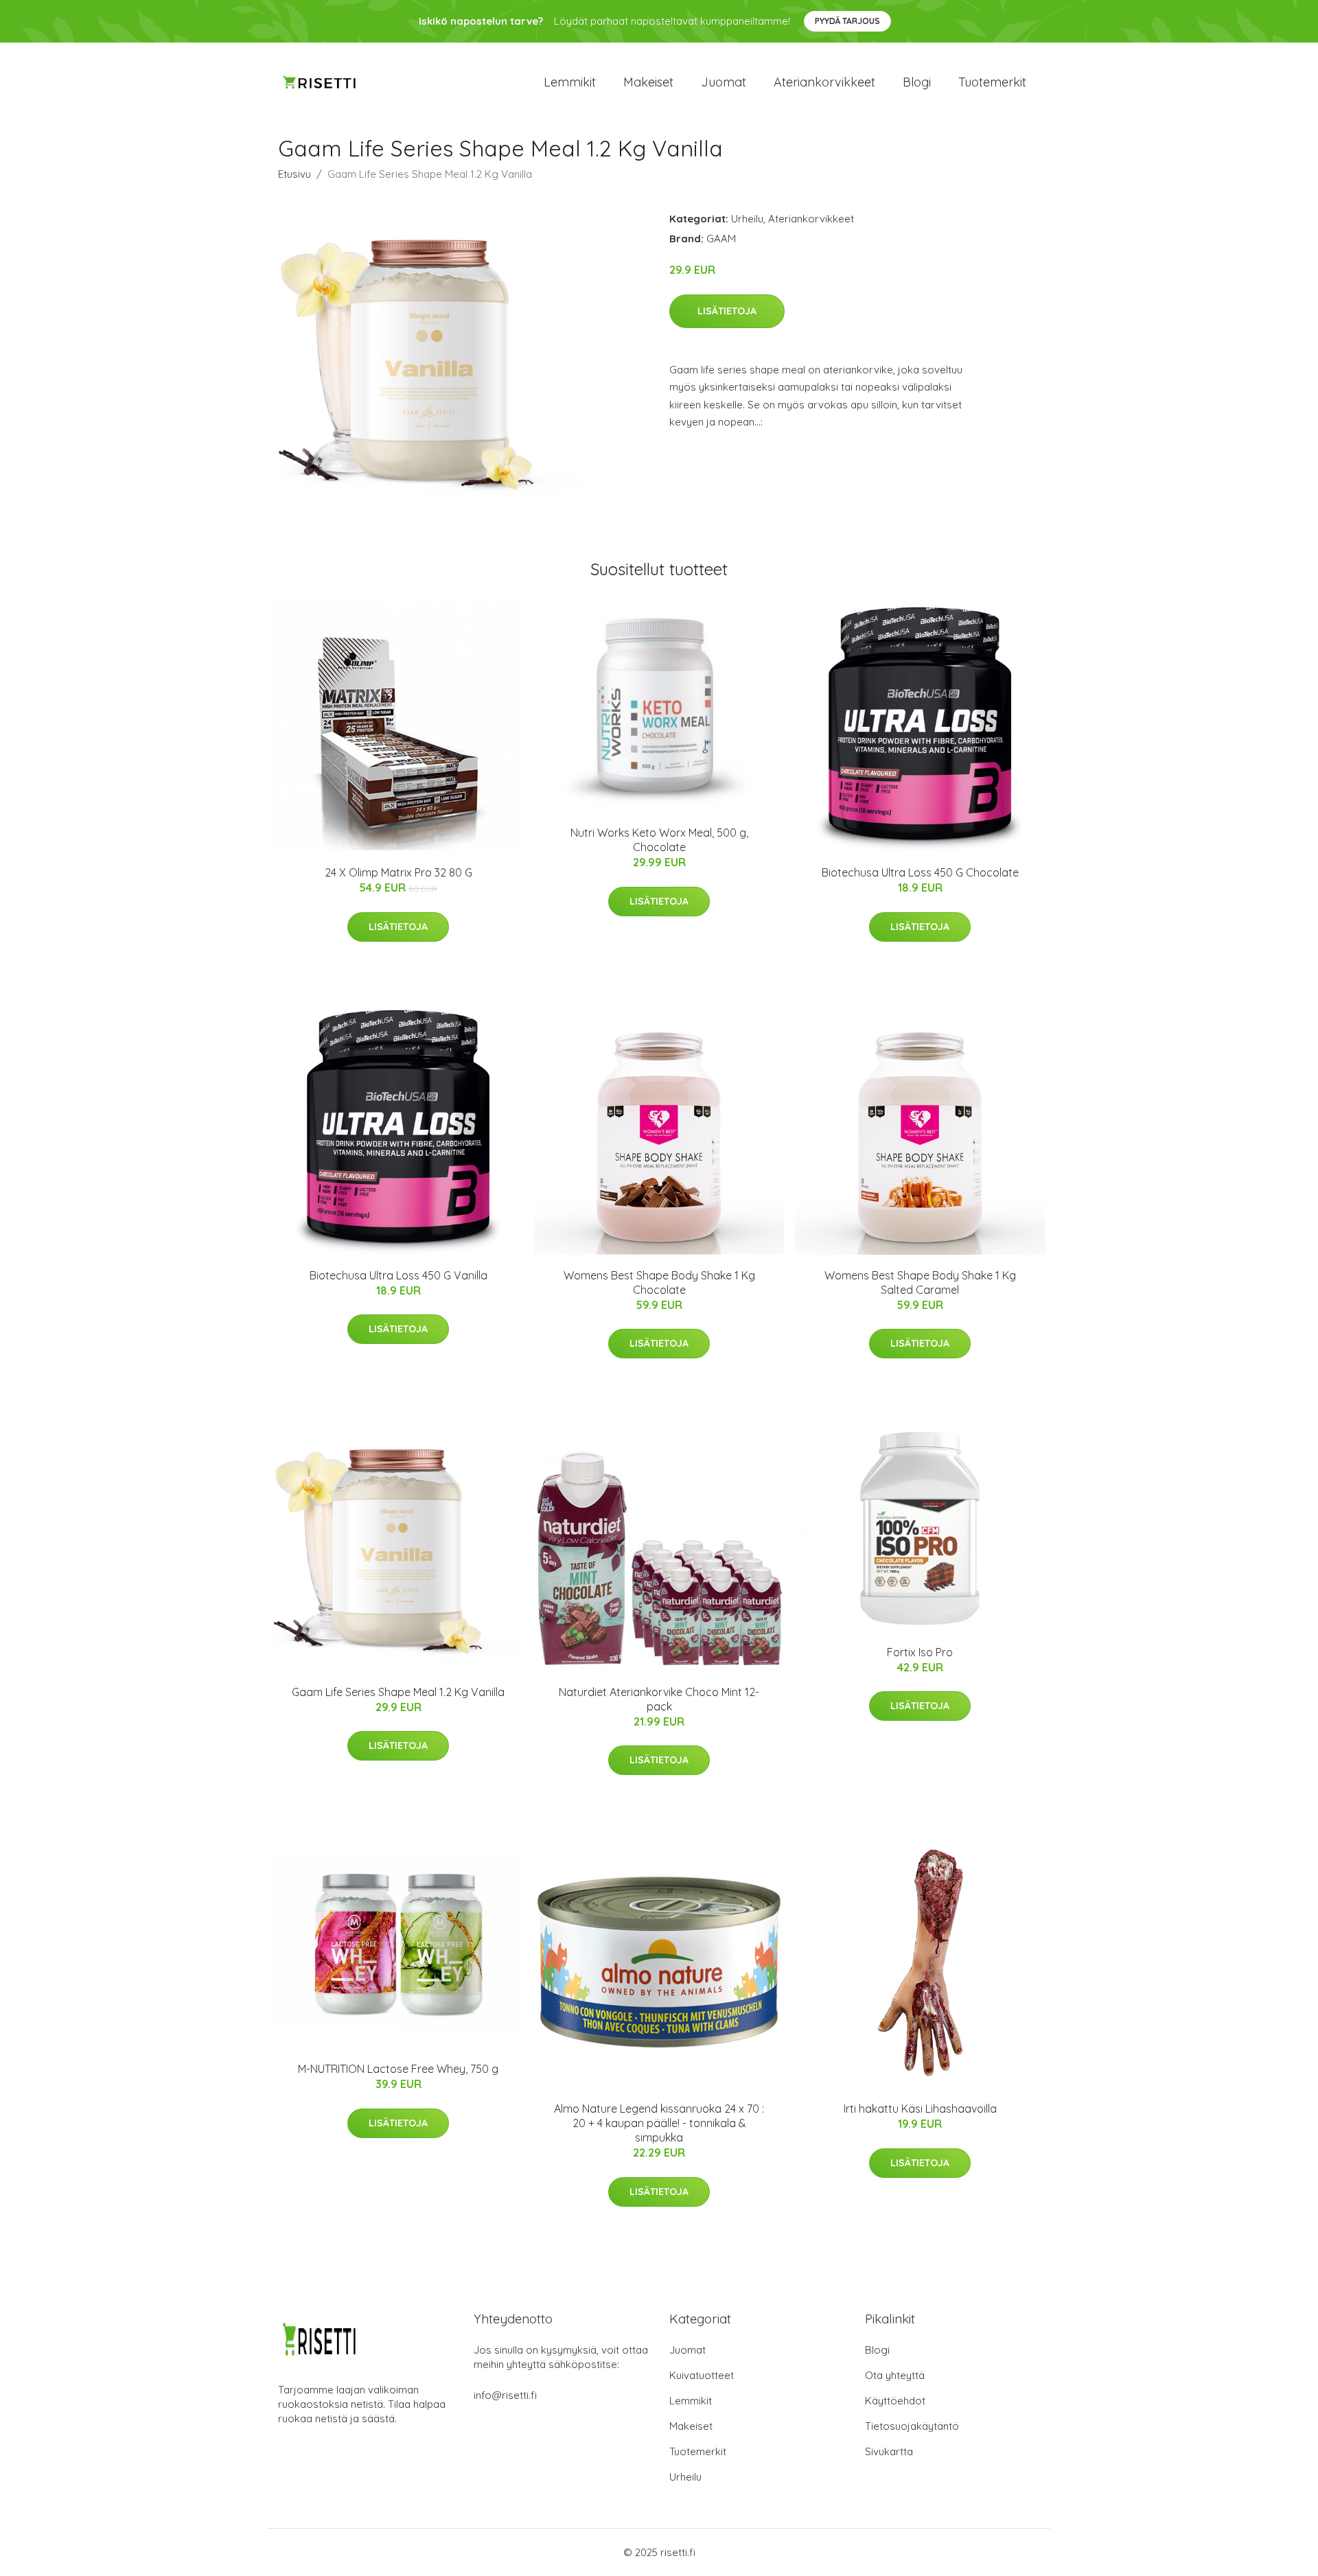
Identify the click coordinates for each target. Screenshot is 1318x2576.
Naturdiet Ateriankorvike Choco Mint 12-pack (659, 1699)
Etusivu (294, 174)
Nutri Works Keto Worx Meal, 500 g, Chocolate (659, 840)
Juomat (724, 82)
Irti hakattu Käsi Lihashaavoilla (920, 2109)
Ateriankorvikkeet (824, 82)
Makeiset (648, 82)
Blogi (917, 82)
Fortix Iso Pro (920, 1652)
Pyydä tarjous (847, 21)
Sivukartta (889, 2451)
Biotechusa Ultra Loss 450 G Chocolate (920, 872)
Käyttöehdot (895, 2401)
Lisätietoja (727, 311)
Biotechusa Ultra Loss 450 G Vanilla (398, 1275)
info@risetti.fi (505, 2395)
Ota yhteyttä (895, 2375)
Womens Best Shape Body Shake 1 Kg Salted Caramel (920, 1283)
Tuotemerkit (992, 82)
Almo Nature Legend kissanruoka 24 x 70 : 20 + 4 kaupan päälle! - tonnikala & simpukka (659, 2123)
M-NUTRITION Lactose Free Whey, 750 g (398, 2069)
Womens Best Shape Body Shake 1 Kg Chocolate (659, 1283)
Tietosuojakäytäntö (912, 2426)
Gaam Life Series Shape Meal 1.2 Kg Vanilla (398, 1692)
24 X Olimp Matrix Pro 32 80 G (398, 872)
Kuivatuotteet (702, 2375)
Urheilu (747, 219)
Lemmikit (570, 82)
